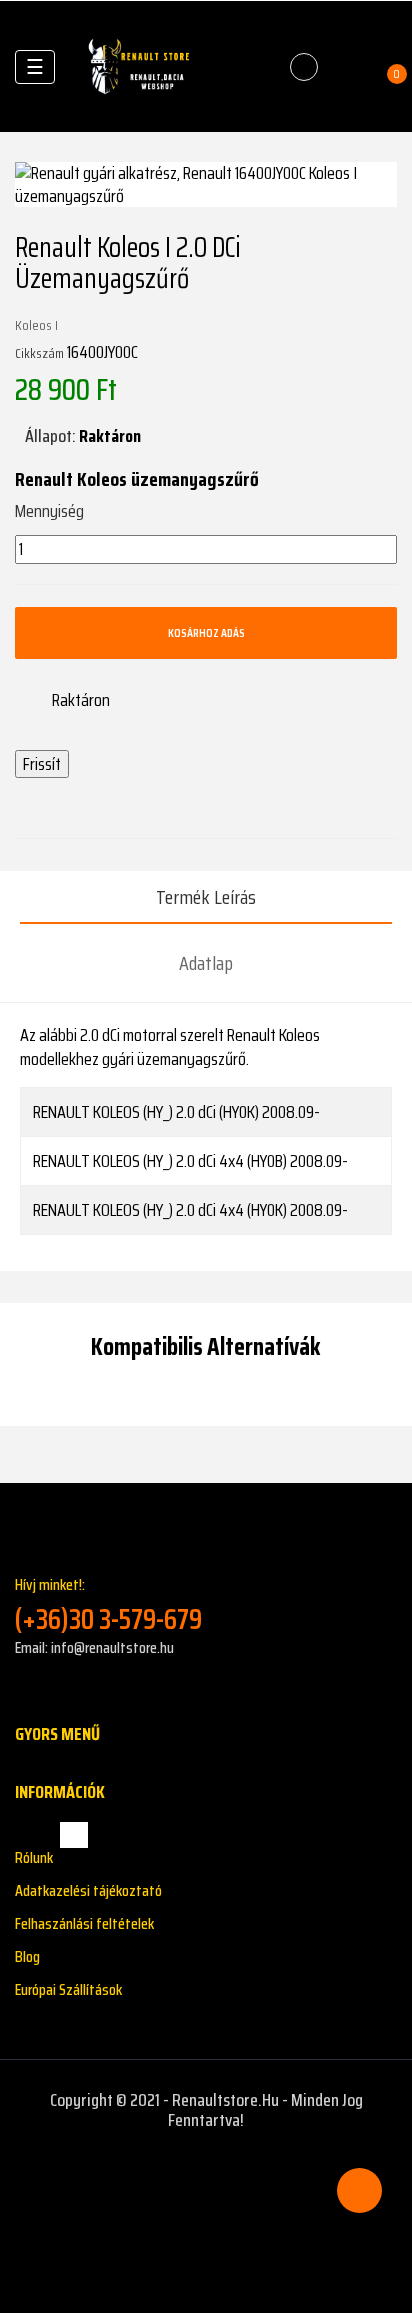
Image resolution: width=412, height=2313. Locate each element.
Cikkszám (39, 353)
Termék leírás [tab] (206, 897)
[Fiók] (348, 67)
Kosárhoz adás (206, 632)
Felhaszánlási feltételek (84, 1923)
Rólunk (34, 1857)
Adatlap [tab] (206, 963)
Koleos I (36, 325)
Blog (27, 1956)
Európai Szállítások (68, 1989)
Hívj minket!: (108, 1604)
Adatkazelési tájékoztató (88, 1890)
